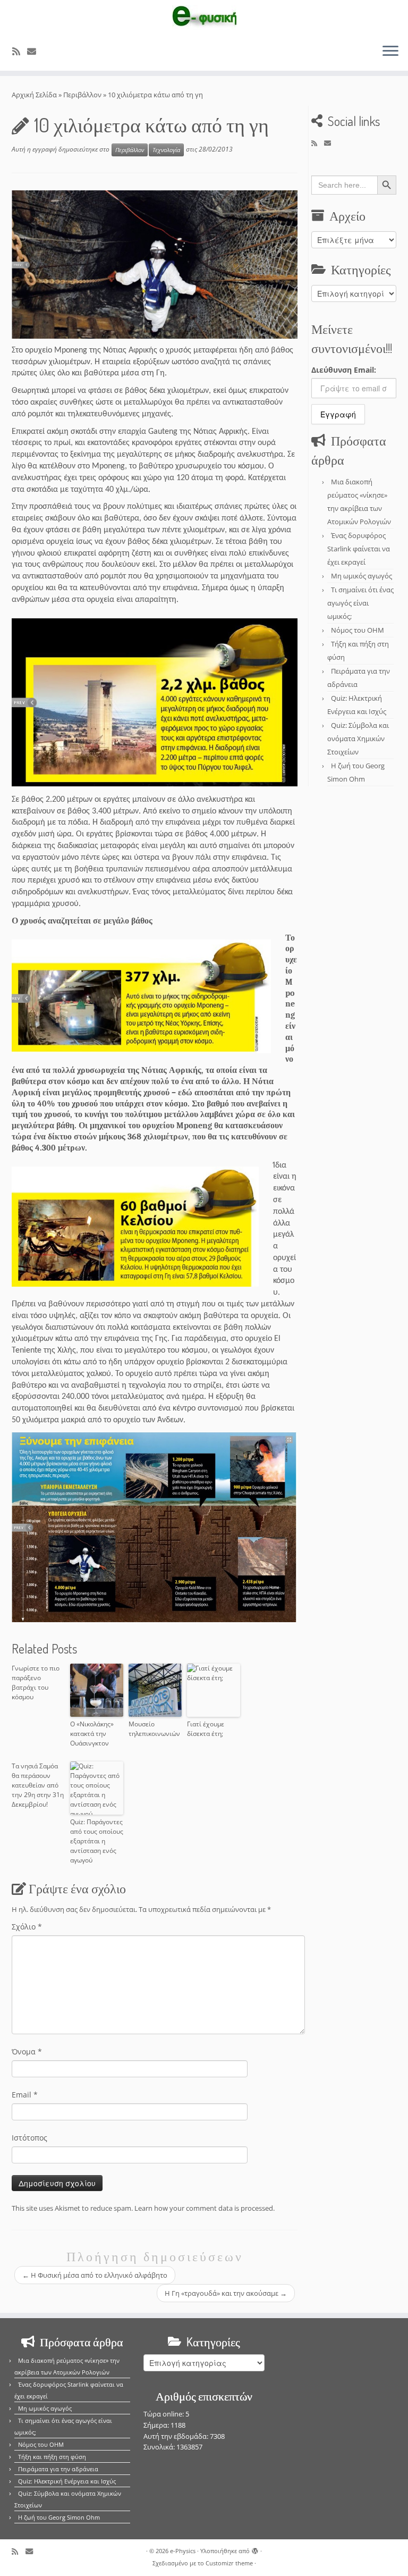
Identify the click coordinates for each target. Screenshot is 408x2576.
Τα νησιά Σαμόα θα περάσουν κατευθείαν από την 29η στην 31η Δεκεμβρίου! (38, 1785)
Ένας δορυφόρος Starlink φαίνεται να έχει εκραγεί (359, 549)
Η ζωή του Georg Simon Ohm (59, 2517)
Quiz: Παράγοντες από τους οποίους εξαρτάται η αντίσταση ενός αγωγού (97, 1841)
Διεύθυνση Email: (344, 370)
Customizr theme (229, 2563)
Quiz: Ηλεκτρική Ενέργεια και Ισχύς (67, 2481)
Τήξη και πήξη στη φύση (52, 2457)
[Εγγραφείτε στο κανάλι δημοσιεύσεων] (20, 51)
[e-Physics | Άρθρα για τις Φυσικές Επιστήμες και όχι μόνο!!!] (204, 18)
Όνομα (27, 2051)
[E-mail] (35, 51)
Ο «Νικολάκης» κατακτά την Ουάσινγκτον (92, 1734)
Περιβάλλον (82, 95)
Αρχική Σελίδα (35, 95)
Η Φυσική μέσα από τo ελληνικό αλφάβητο (95, 2275)
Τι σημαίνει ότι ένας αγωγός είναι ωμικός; (360, 603)
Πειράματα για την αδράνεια (58, 2469)
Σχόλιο (27, 1927)
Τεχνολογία (166, 150)
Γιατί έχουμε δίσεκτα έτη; (206, 1729)
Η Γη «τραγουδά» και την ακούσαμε (226, 2293)
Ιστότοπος (29, 2138)
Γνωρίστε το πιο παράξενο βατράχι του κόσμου (36, 1683)
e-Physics (183, 2551)
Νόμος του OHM (358, 630)
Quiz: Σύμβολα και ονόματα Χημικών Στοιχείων (358, 739)
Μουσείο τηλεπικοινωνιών (154, 1729)
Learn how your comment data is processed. (205, 2208)
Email (25, 2095)
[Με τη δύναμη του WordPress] (255, 2549)
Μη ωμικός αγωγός (362, 576)
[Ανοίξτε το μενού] (390, 52)
